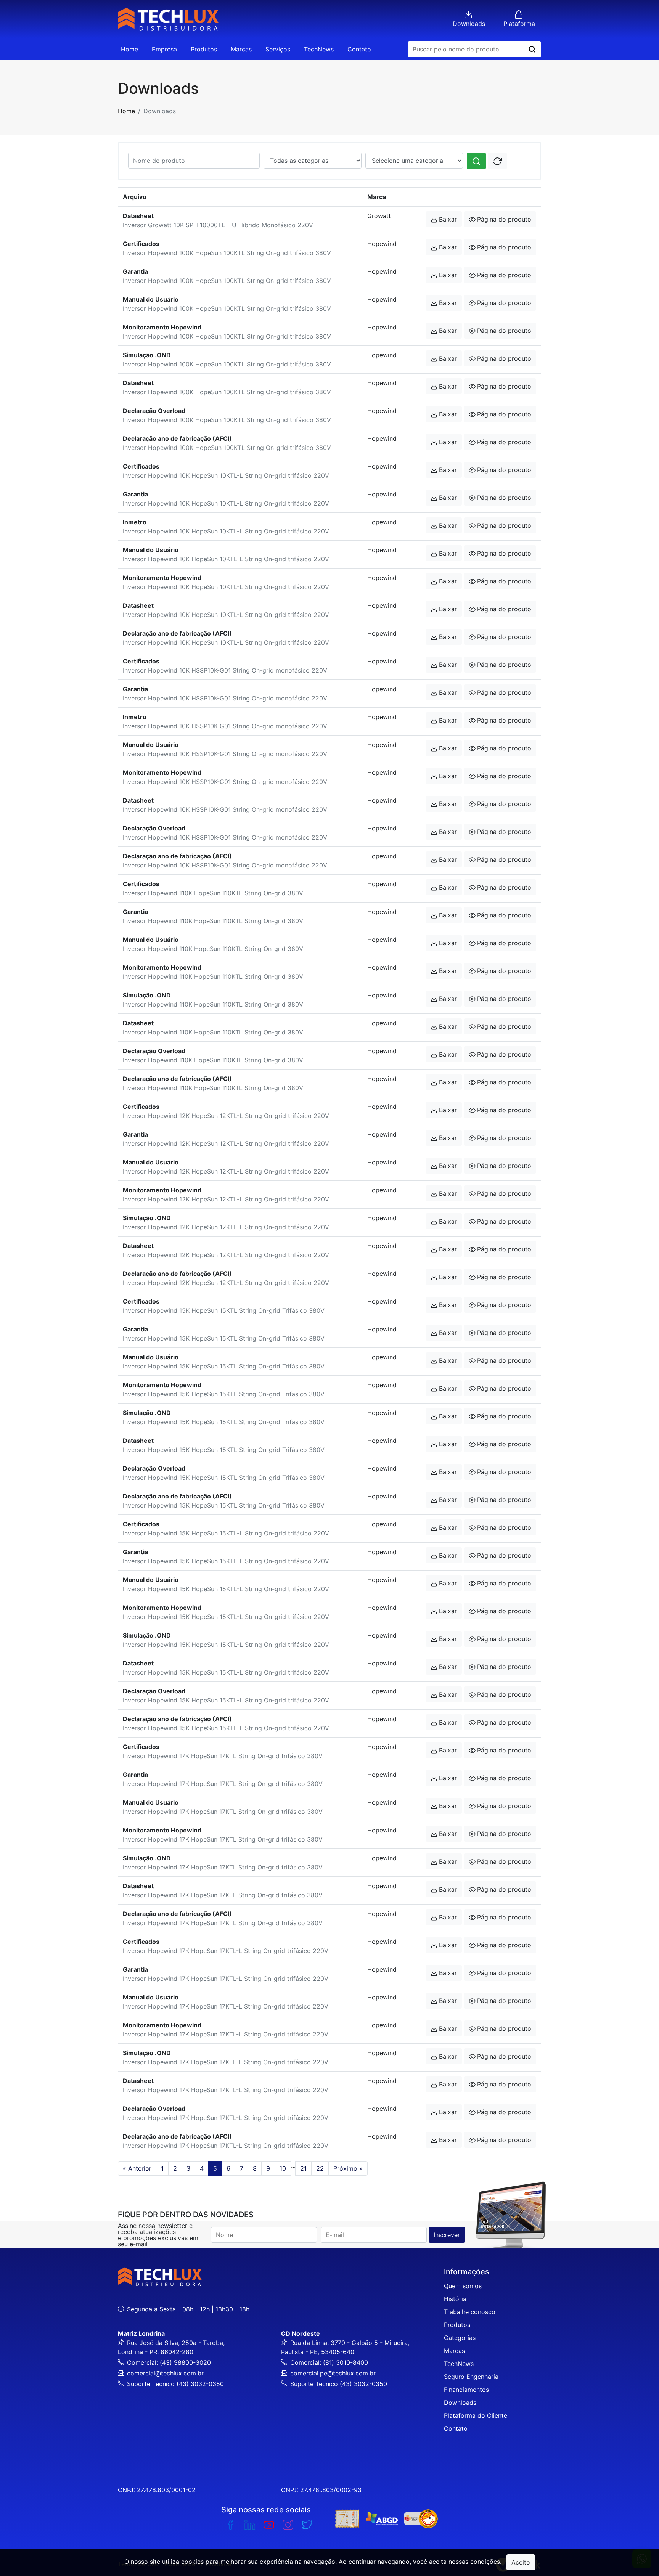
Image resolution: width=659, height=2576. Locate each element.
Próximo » (348, 2168)
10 (283, 2168)
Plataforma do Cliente (476, 2415)
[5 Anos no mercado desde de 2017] (347, 2519)
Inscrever (447, 2235)
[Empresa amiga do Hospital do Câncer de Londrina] (421, 2519)
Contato (359, 49)
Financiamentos (466, 2390)
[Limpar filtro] (497, 161)
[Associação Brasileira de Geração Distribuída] (382, 2519)
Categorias (460, 2338)
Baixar (448, 219)
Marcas (241, 49)
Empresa (164, 49)
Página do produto (504, 219)
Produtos (204, 49)
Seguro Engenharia (471, 2377)
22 (320, 2168)
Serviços (278, 49)
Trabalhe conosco (470, 2312)
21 (303, 2168)
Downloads (460, 2403)
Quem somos (463, 2286)
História (455, 2299)
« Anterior (137, 2168)
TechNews (319, 49)
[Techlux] (168, 19)
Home (129, 49)
